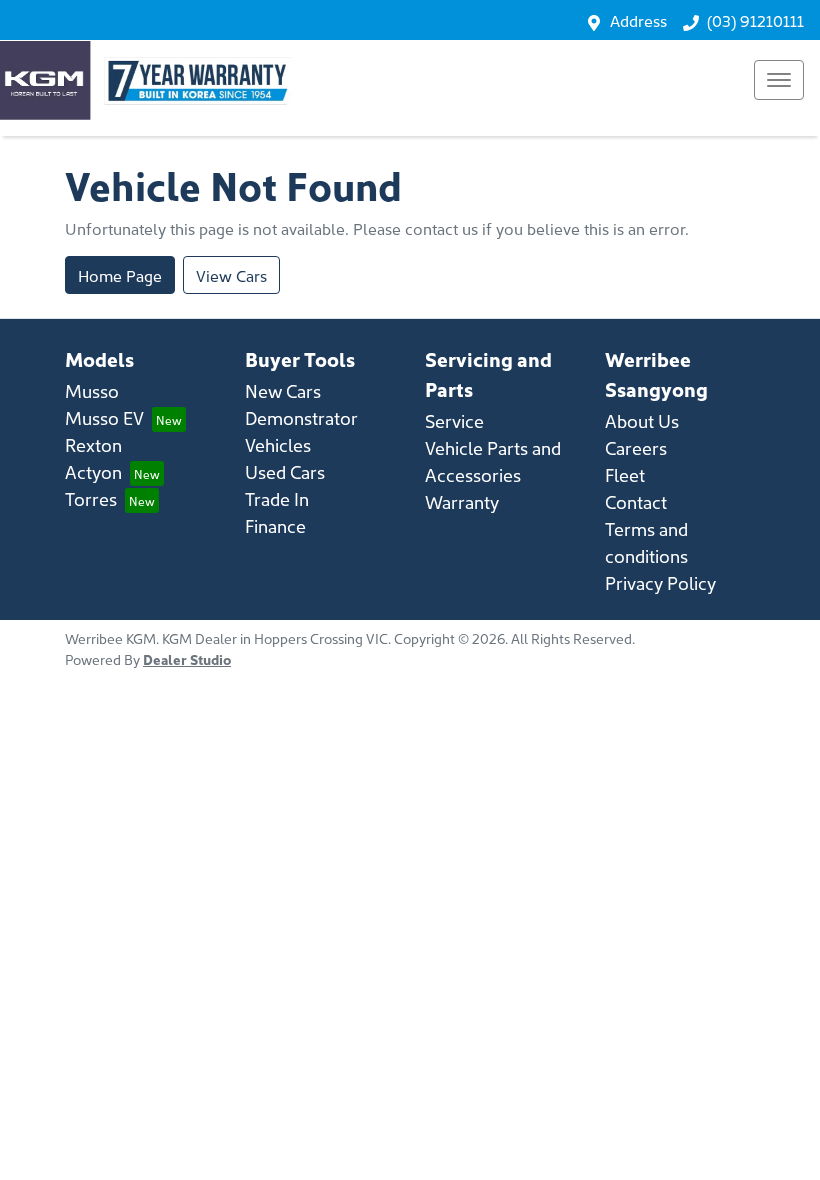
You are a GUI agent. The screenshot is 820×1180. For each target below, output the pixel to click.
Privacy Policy (660, 582)
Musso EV (104, 417)
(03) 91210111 (755, 20)
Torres (91, 498)
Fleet (625, 474)
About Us (642, 420)
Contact (636, 501)
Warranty (462, 501)
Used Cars (285, 471)
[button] (779, 80)
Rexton (93, 444)
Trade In (277, 498)
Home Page (120, 275)
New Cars (283, 390)
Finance (275, 525)
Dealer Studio (187, 659)
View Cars (231, 275)
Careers (636, 447)
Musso (92, 390)
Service (454, 420)
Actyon (93, 471)
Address (638, 20)
